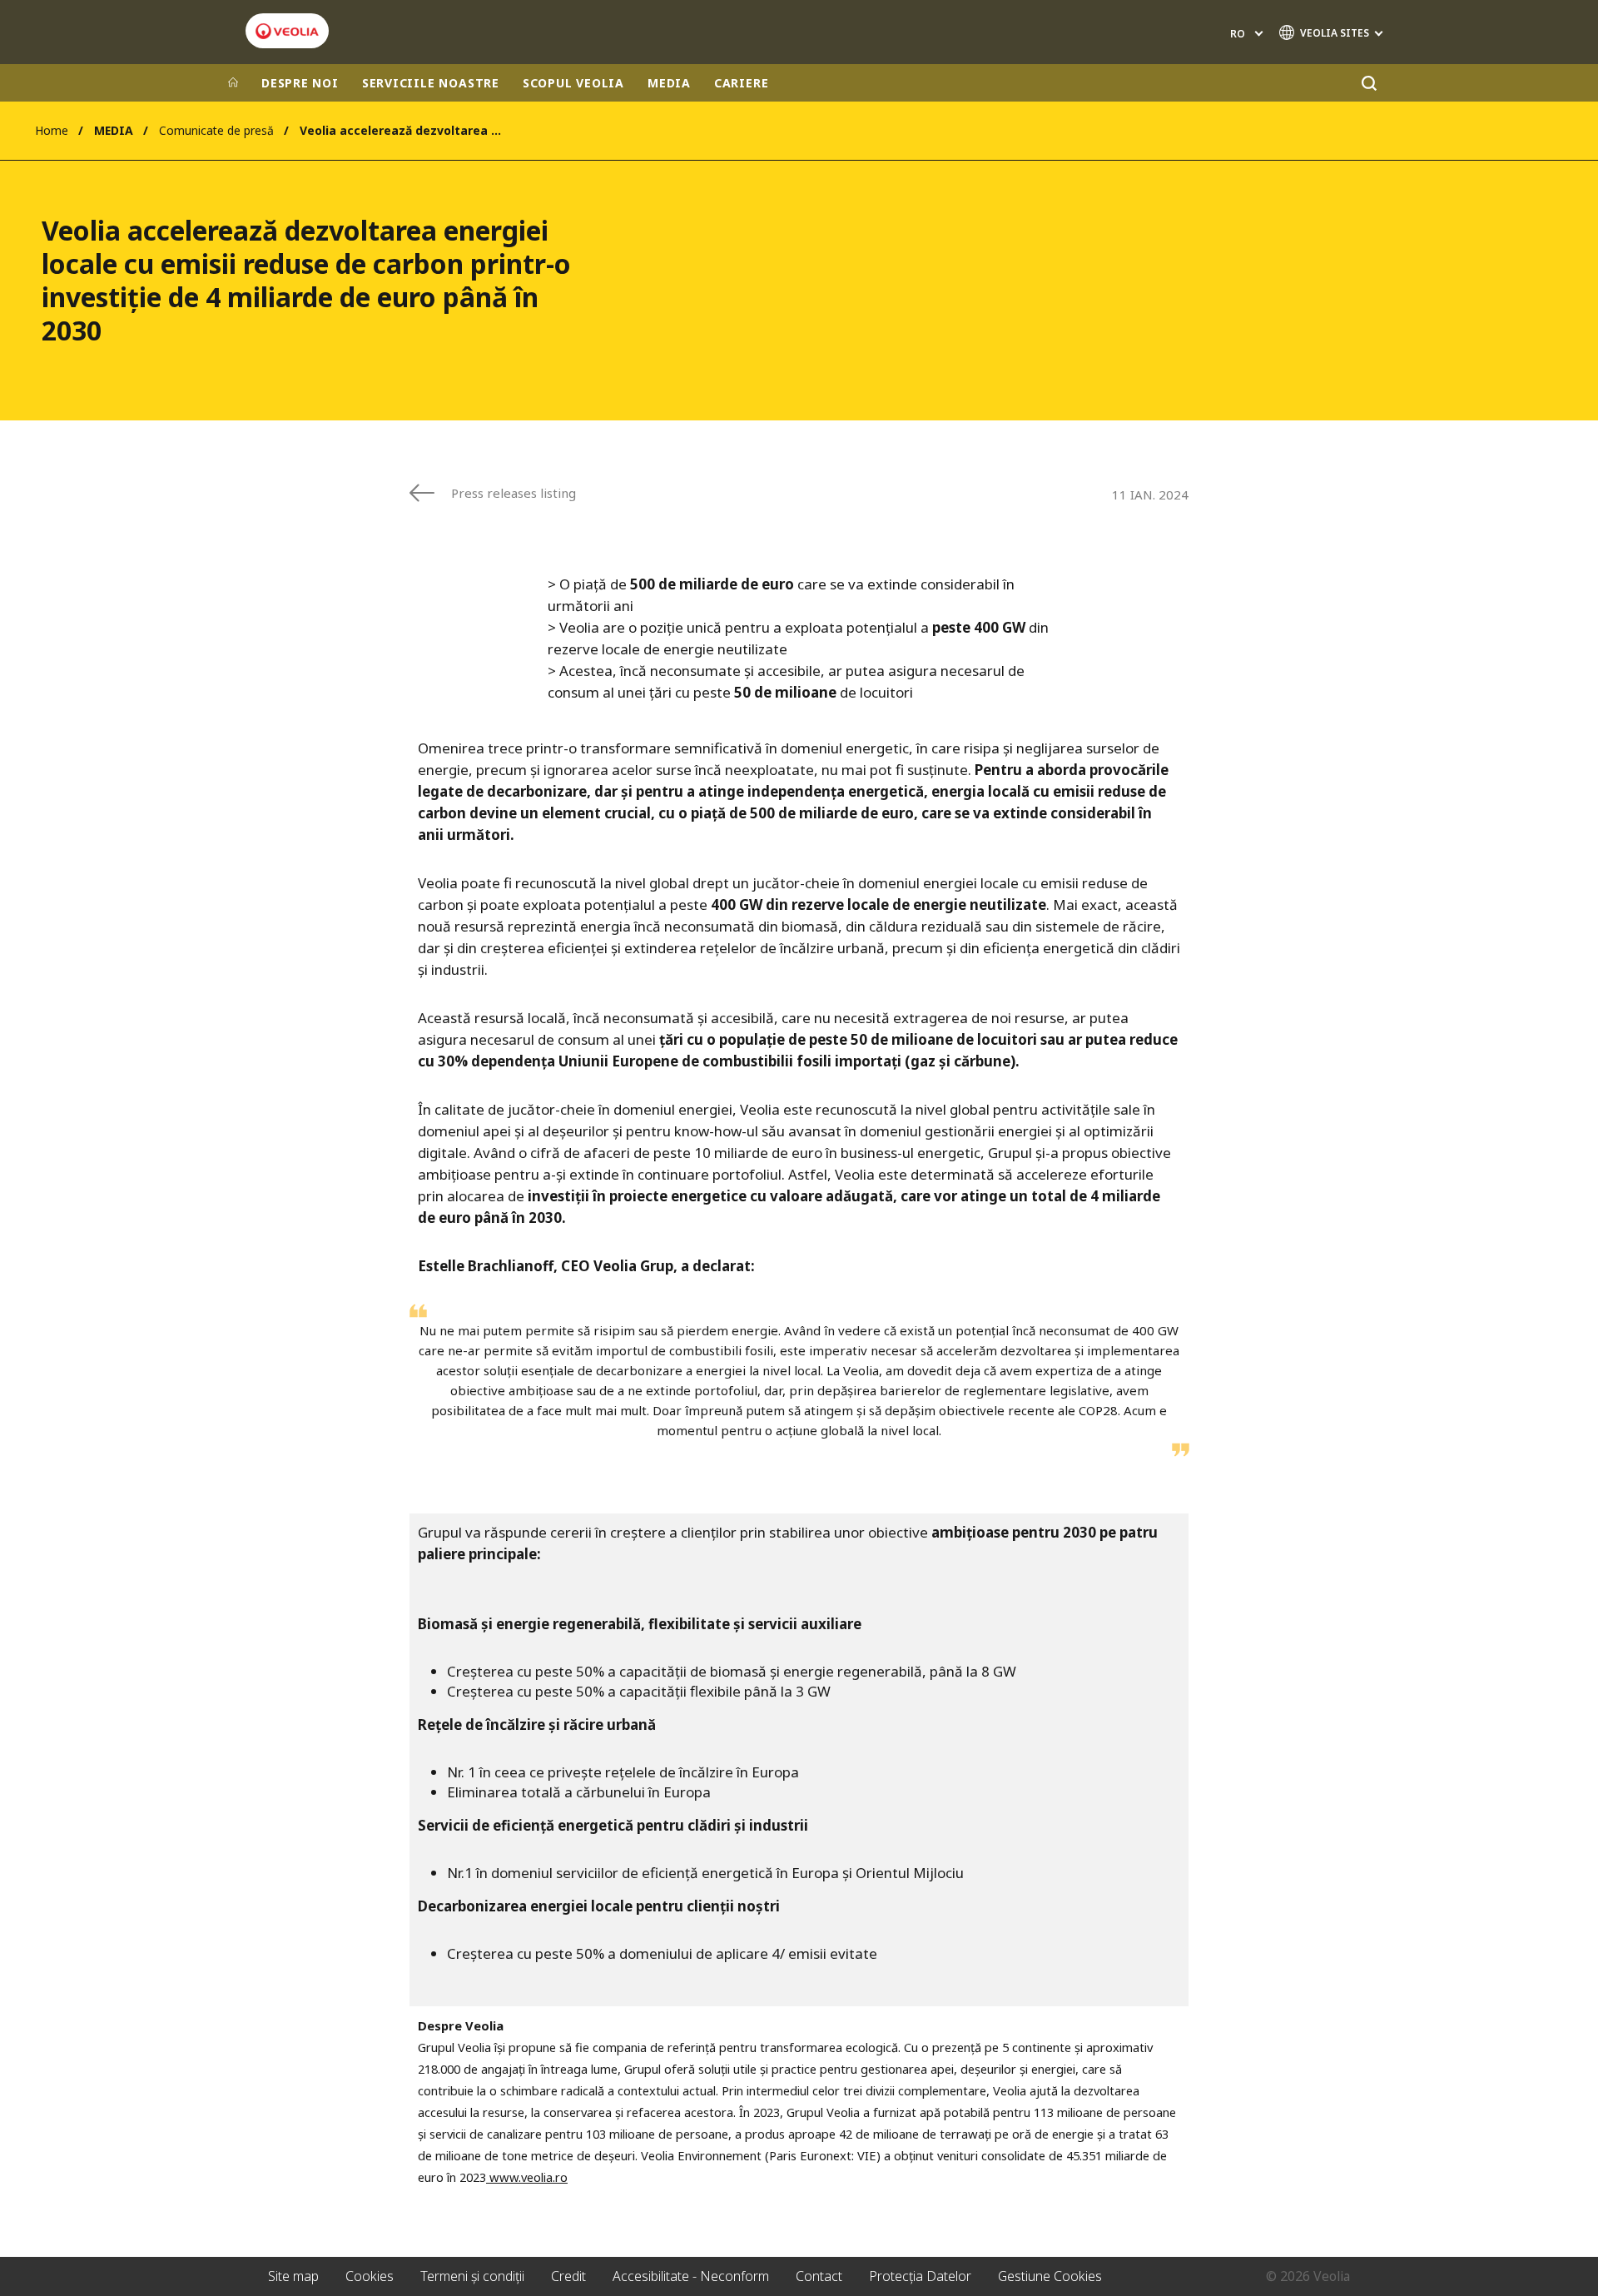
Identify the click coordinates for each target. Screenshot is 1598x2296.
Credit (568, 2276)
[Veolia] (287, 31)
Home (52, 130)
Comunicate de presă (216, 130)
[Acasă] (233, 83)
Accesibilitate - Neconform (691, 2276)
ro (1238, 34)
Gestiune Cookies (1050, 2276)
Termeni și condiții (472, 2276)
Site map (293, 2276)
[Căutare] (1369, 83)
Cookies (370, 2276)
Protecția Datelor (920, 2276)
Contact (819, 2276)
